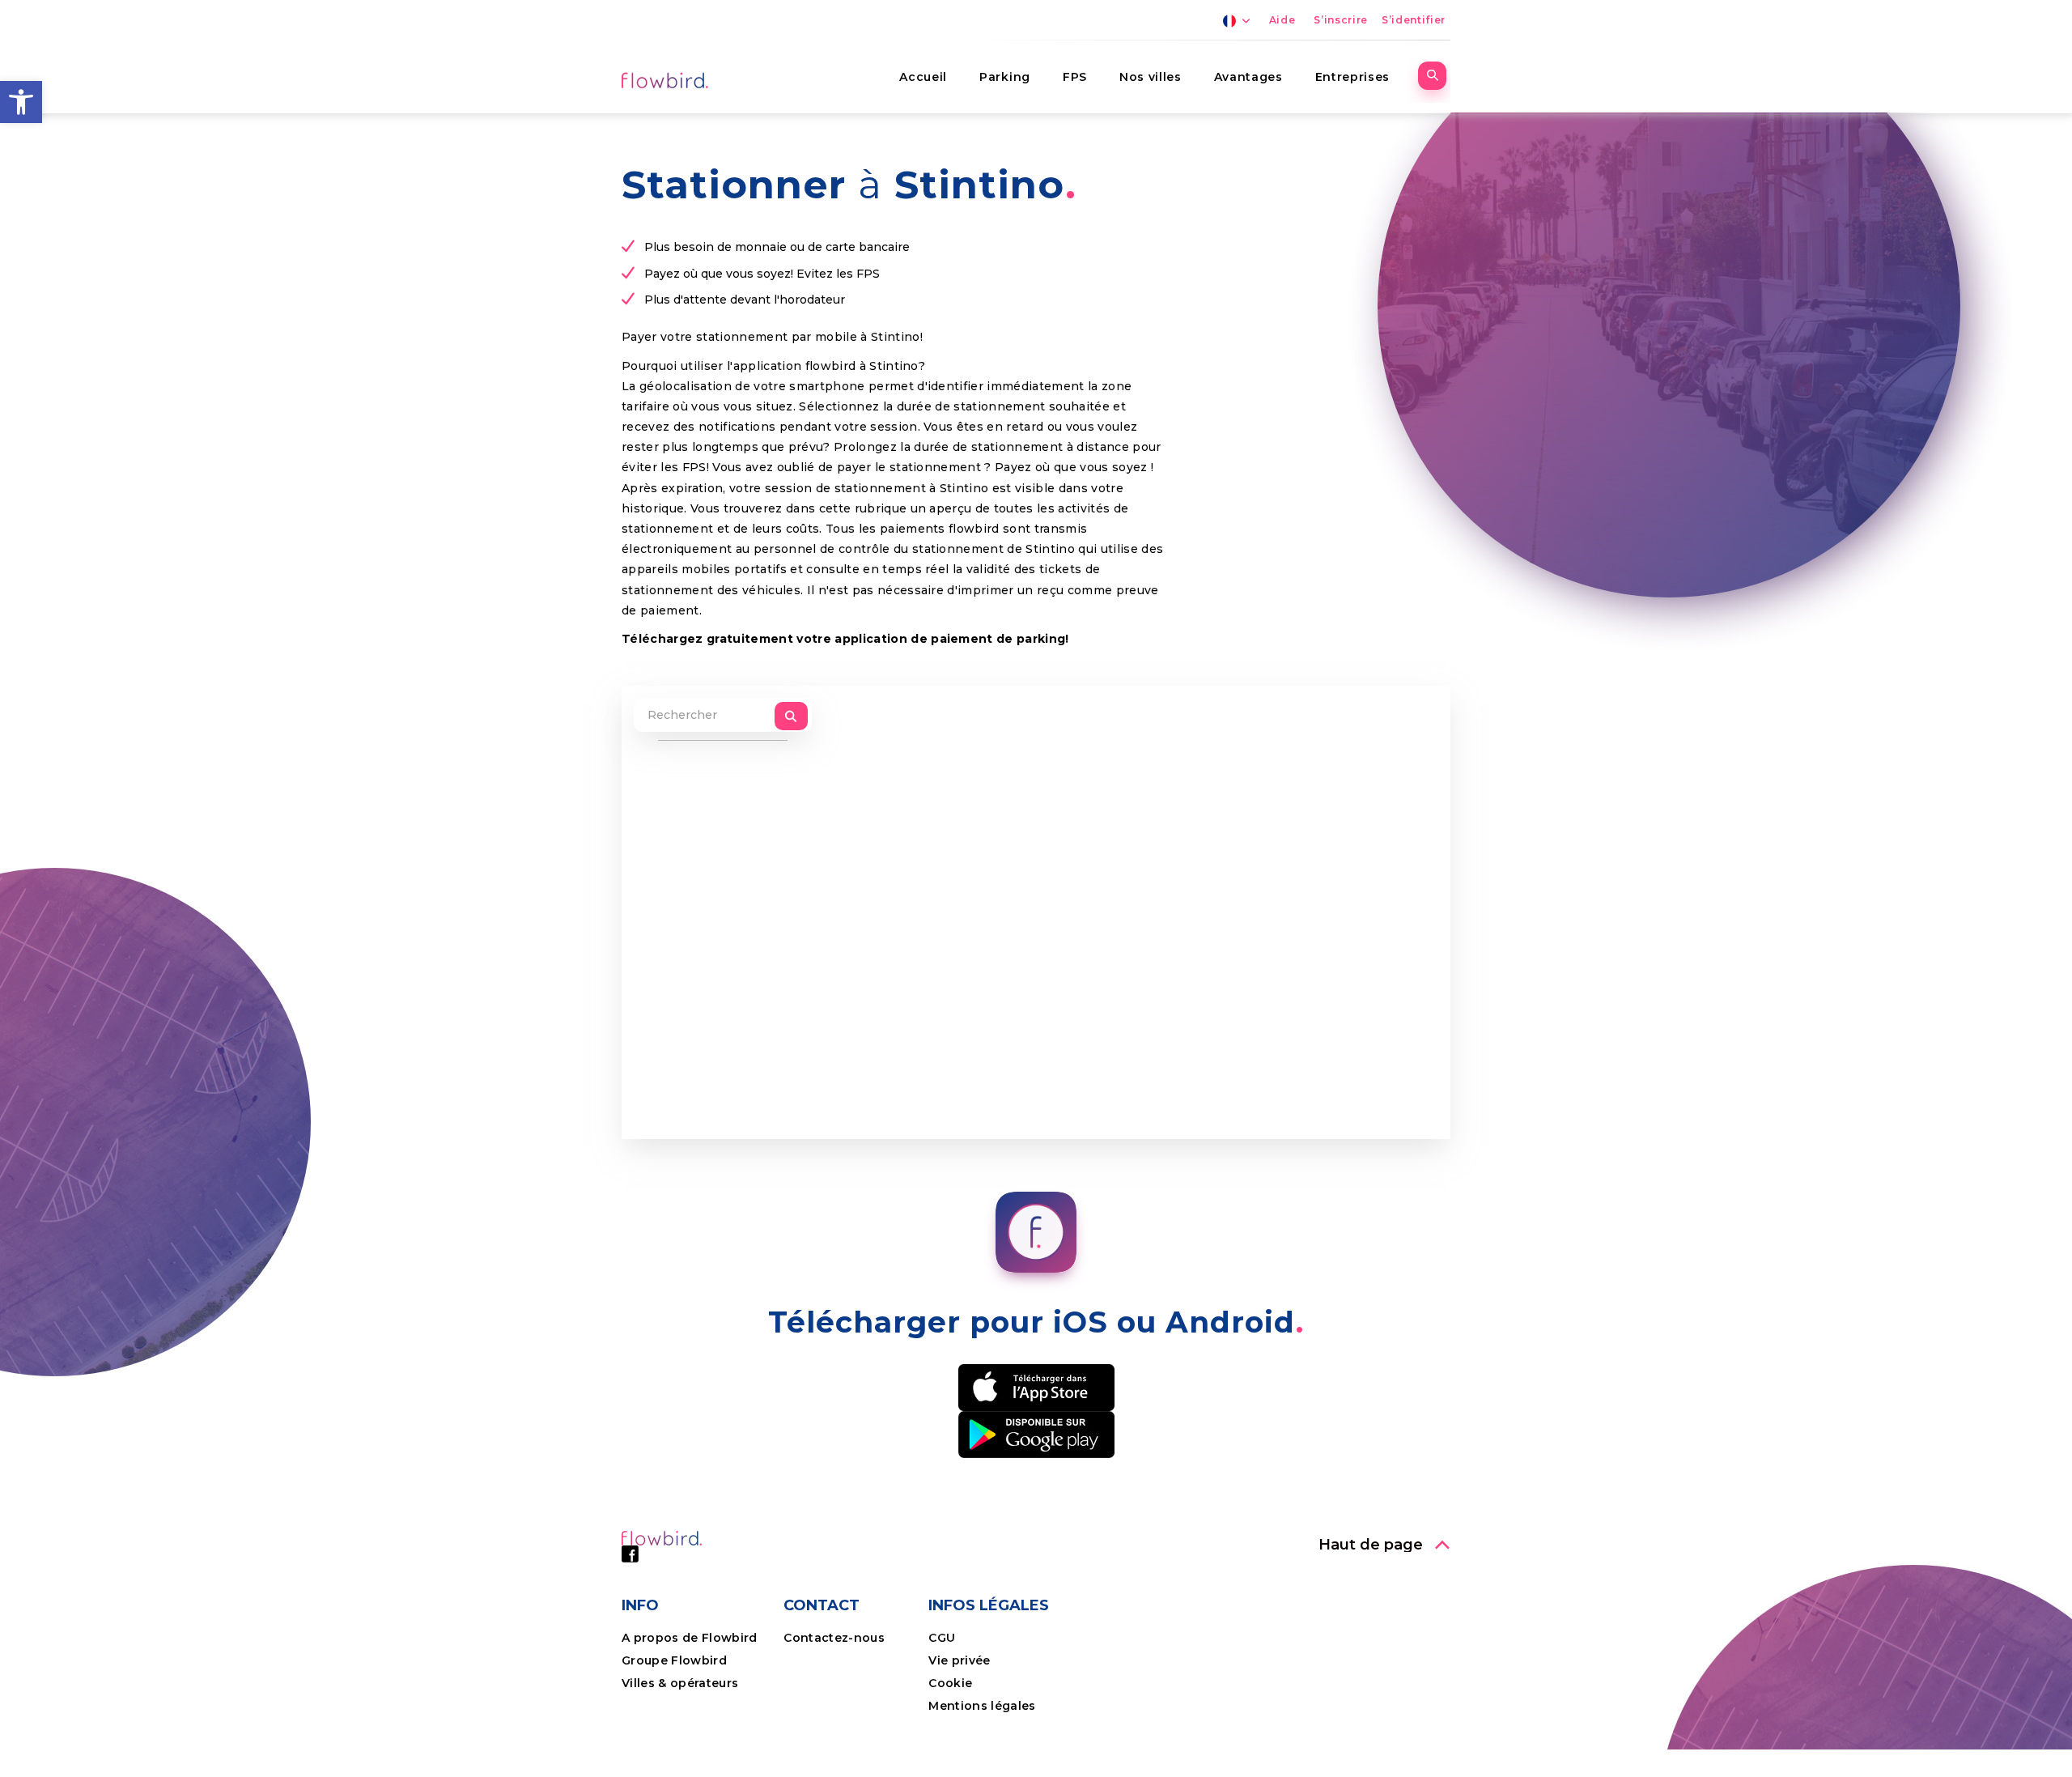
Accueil (923, 77)
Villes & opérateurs (680, 1683)
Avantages (1248, 77)
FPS (1075, 77)
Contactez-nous (834, 1638)
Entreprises (1352, 77)
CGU (942, 1638)
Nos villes (1151, 77)
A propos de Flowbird (690, 1638)
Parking (1005, 77)
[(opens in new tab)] (1036, 1387)
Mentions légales (982, 1706)
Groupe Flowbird (676, 1660)
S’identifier (1414, 20)
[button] (21, 102)
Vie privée (959, 1660)
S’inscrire (1341, 20)
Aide (1282, 20)
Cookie (952, 1683)
